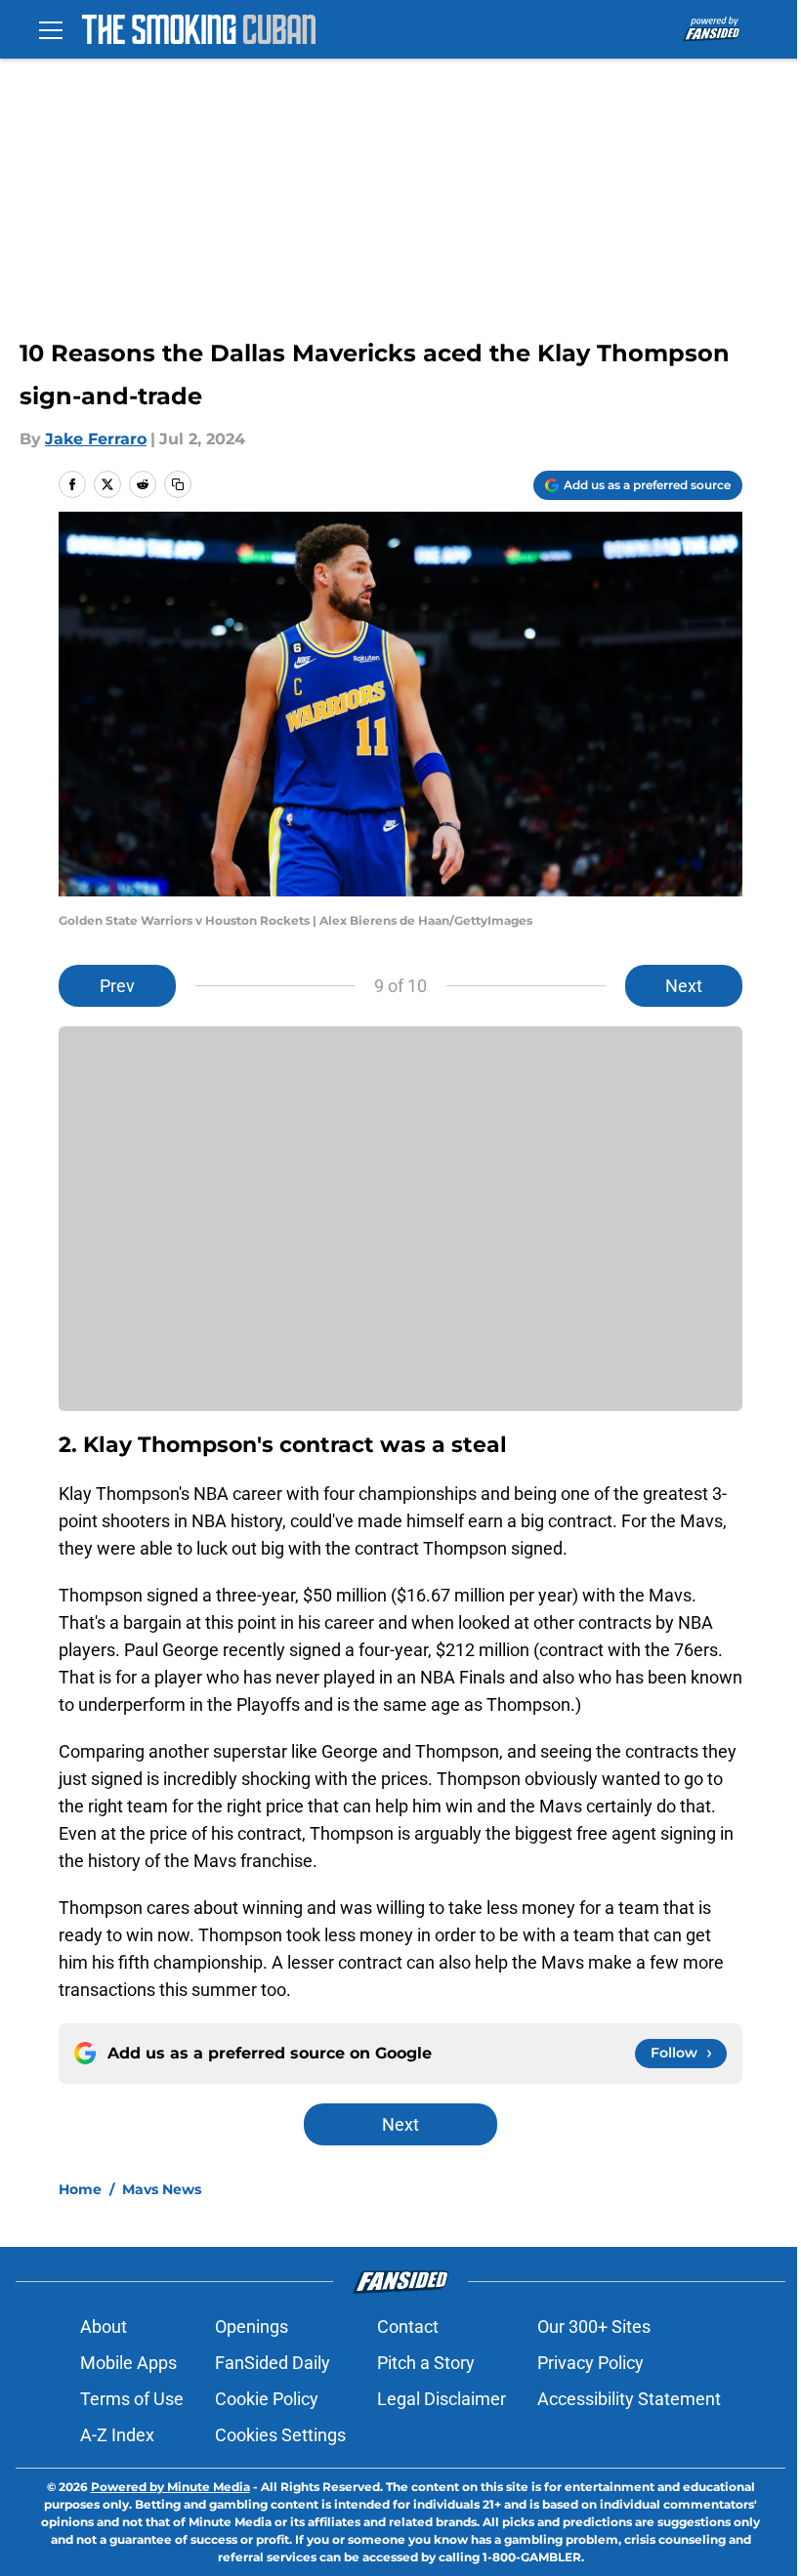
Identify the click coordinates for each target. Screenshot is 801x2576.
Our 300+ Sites (594, 2327)
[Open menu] (51, 29)
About (104, 2327)
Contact (408, 2327)
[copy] (178, 484)
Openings (252, 2327)
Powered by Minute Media (170, 2487)
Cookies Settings (280, 2435)
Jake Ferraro (96, 439)
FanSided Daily (273, 2363)
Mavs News (162, 2189)
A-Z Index (117, 2435)
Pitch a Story (426, 2363)
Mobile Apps (128, 2363)
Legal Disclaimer (442, 2399)
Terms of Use (132, 2399)
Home (80, 2189)
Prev (117, 986)
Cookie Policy (267, 2399)
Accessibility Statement (629, 2399)
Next (684, 986)
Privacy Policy (590, 2363)
